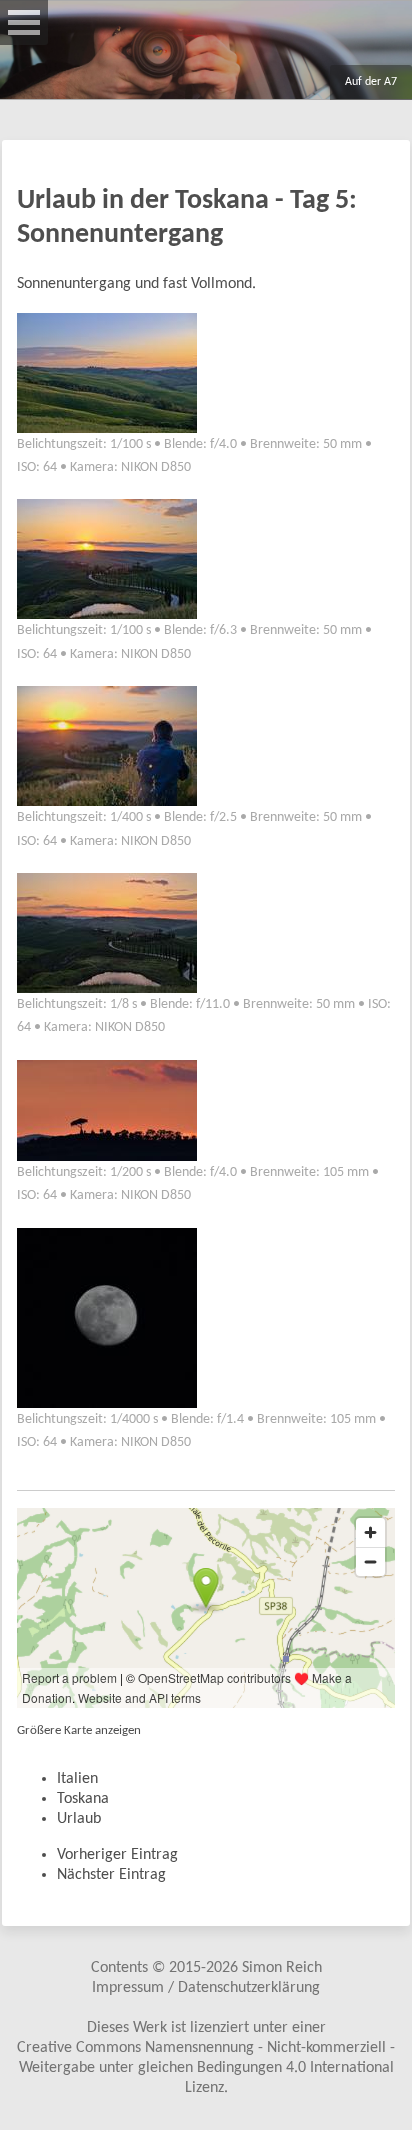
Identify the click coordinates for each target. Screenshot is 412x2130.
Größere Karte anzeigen (79, 1730)
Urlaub (79, 1819)
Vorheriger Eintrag (117, 1855)
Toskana (83, 1799)
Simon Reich (282, 1968)
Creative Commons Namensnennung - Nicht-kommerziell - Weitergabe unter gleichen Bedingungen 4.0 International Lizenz (206, 2068)
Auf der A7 (371, 82)
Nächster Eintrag (111, 1875)
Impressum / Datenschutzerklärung (206, 1988)
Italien (77, 1779)
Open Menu (24, 22)
